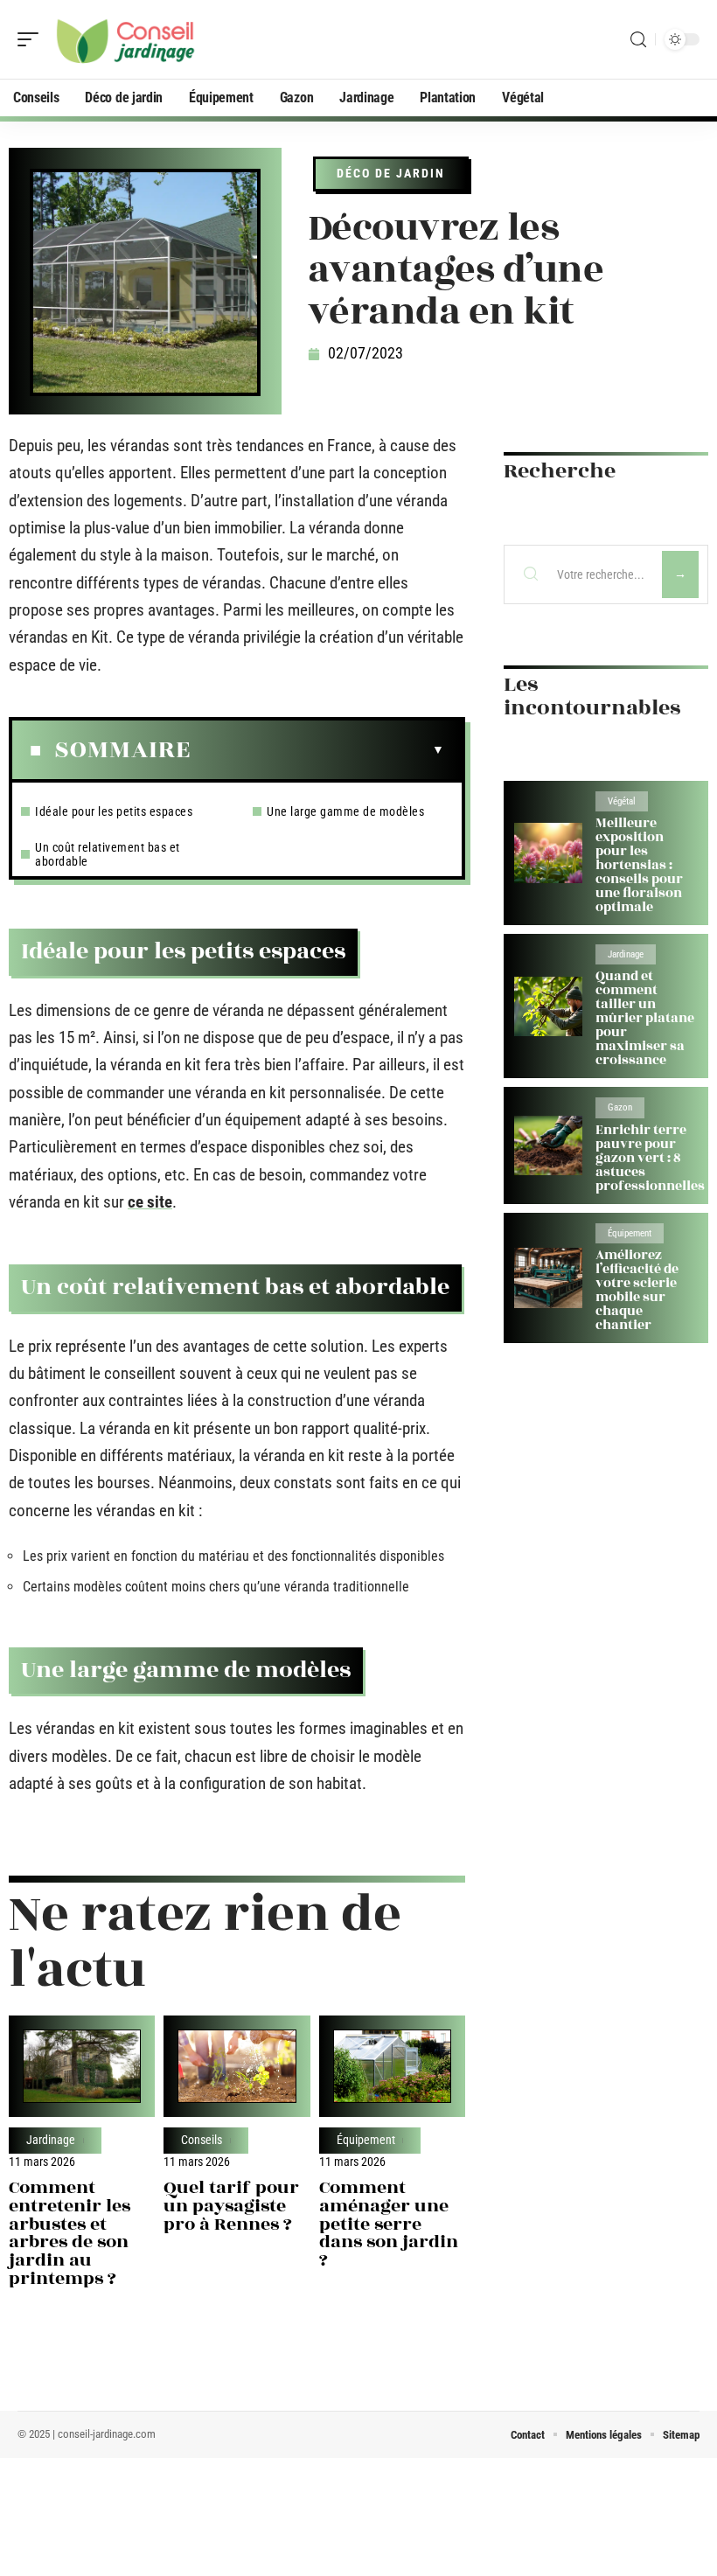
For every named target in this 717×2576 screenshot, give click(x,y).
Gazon (620, 1107)
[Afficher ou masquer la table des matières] (317, 750)
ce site (150, 1202)
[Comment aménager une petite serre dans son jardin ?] (392, 2066)
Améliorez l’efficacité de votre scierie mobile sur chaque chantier (637, 1290)
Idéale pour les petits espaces (114, 811)
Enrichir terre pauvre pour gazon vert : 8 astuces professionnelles (650, 1158)
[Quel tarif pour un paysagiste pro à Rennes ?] (237, 2066)
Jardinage (51, 2141)
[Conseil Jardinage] (126, 39)
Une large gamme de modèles (345, 811)
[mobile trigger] (32, 39)
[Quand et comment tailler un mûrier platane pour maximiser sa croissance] (548, 1007)
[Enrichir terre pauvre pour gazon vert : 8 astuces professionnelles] (548, 1146)
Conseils (202, 2141)
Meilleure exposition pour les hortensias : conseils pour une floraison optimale (639, 865)
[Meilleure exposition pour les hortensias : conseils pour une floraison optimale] (548, 853)
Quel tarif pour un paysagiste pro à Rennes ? (231, 2206)
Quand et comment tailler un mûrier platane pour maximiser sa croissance (645, 1018)
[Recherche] (638, 40)
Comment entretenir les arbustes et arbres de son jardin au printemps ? (70, 2233)
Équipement (366, 2141)
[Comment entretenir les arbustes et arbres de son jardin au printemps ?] (82, 2066)
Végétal (622, 801)
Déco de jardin (391, 173)
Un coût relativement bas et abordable (108, 854)
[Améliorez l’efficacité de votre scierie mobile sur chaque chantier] (548, 1278)
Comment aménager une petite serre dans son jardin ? (389, 2224)
